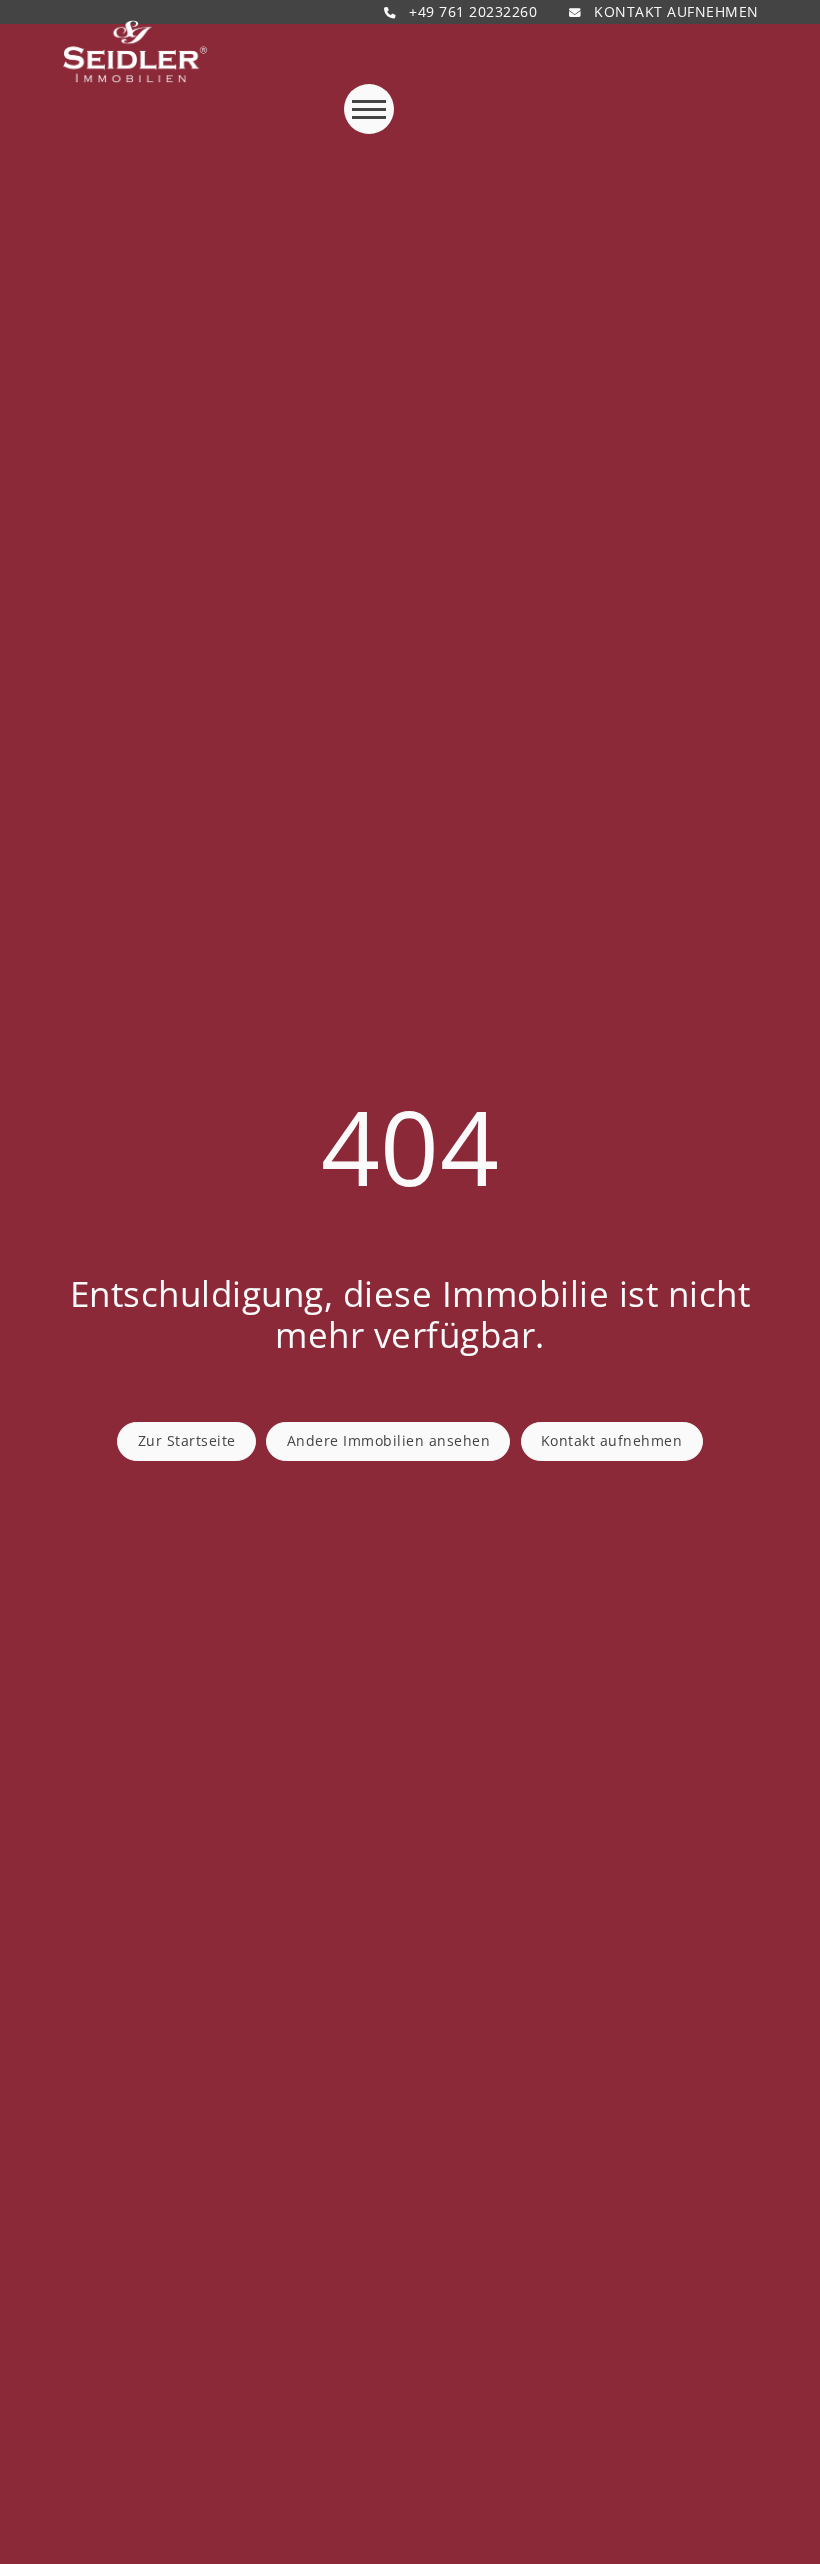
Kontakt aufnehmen (612, 1440)
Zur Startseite (187, 1440)
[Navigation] (369, 109)
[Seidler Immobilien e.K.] (135, 52)
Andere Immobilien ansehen (389, 1440)
